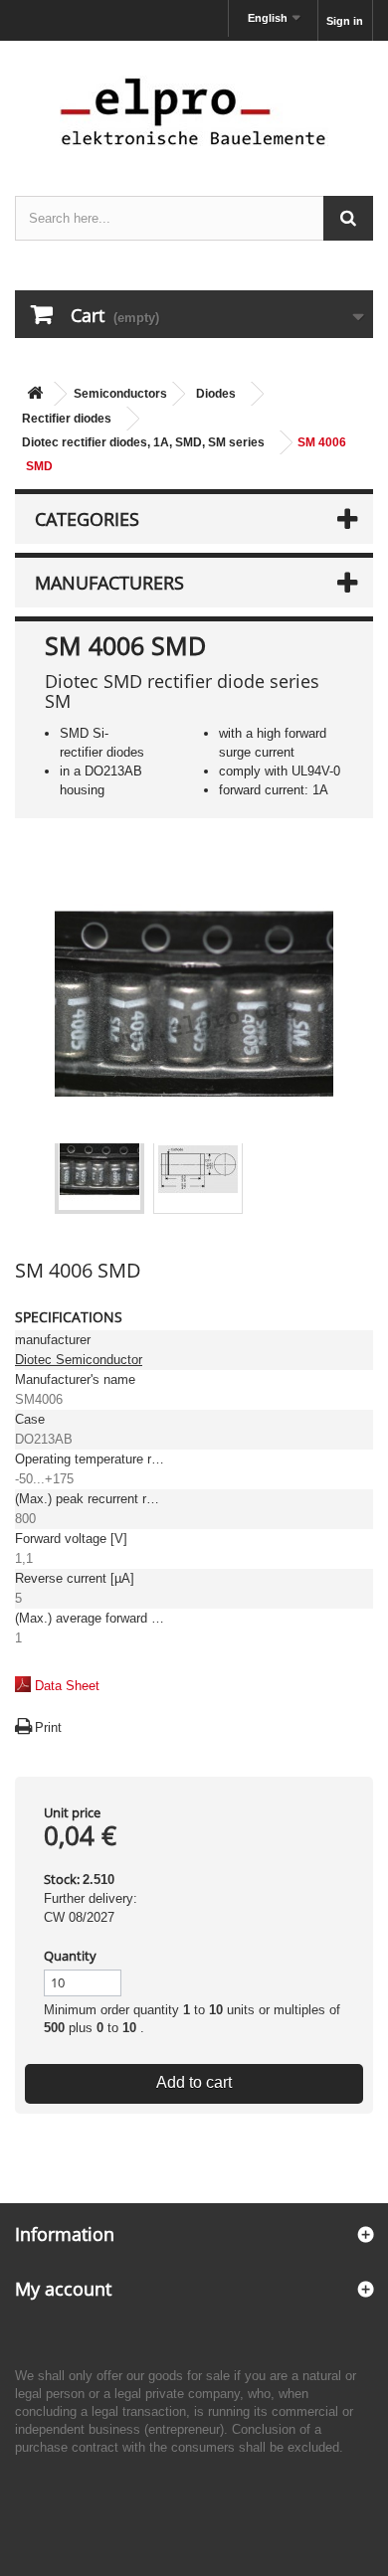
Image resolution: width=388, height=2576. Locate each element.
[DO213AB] (99, 1169)
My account (63, 2289)
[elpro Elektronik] (194, 111)
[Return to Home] (35, 394)
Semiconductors (120, 394)
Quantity (70, 1956)
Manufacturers (109, 583)
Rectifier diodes (67, 419)
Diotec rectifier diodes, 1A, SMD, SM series (143, 442)
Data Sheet (67, 1686)
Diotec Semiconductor (79, 1360)
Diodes (216, 394)
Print (48, 1727)
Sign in (345, 21)
